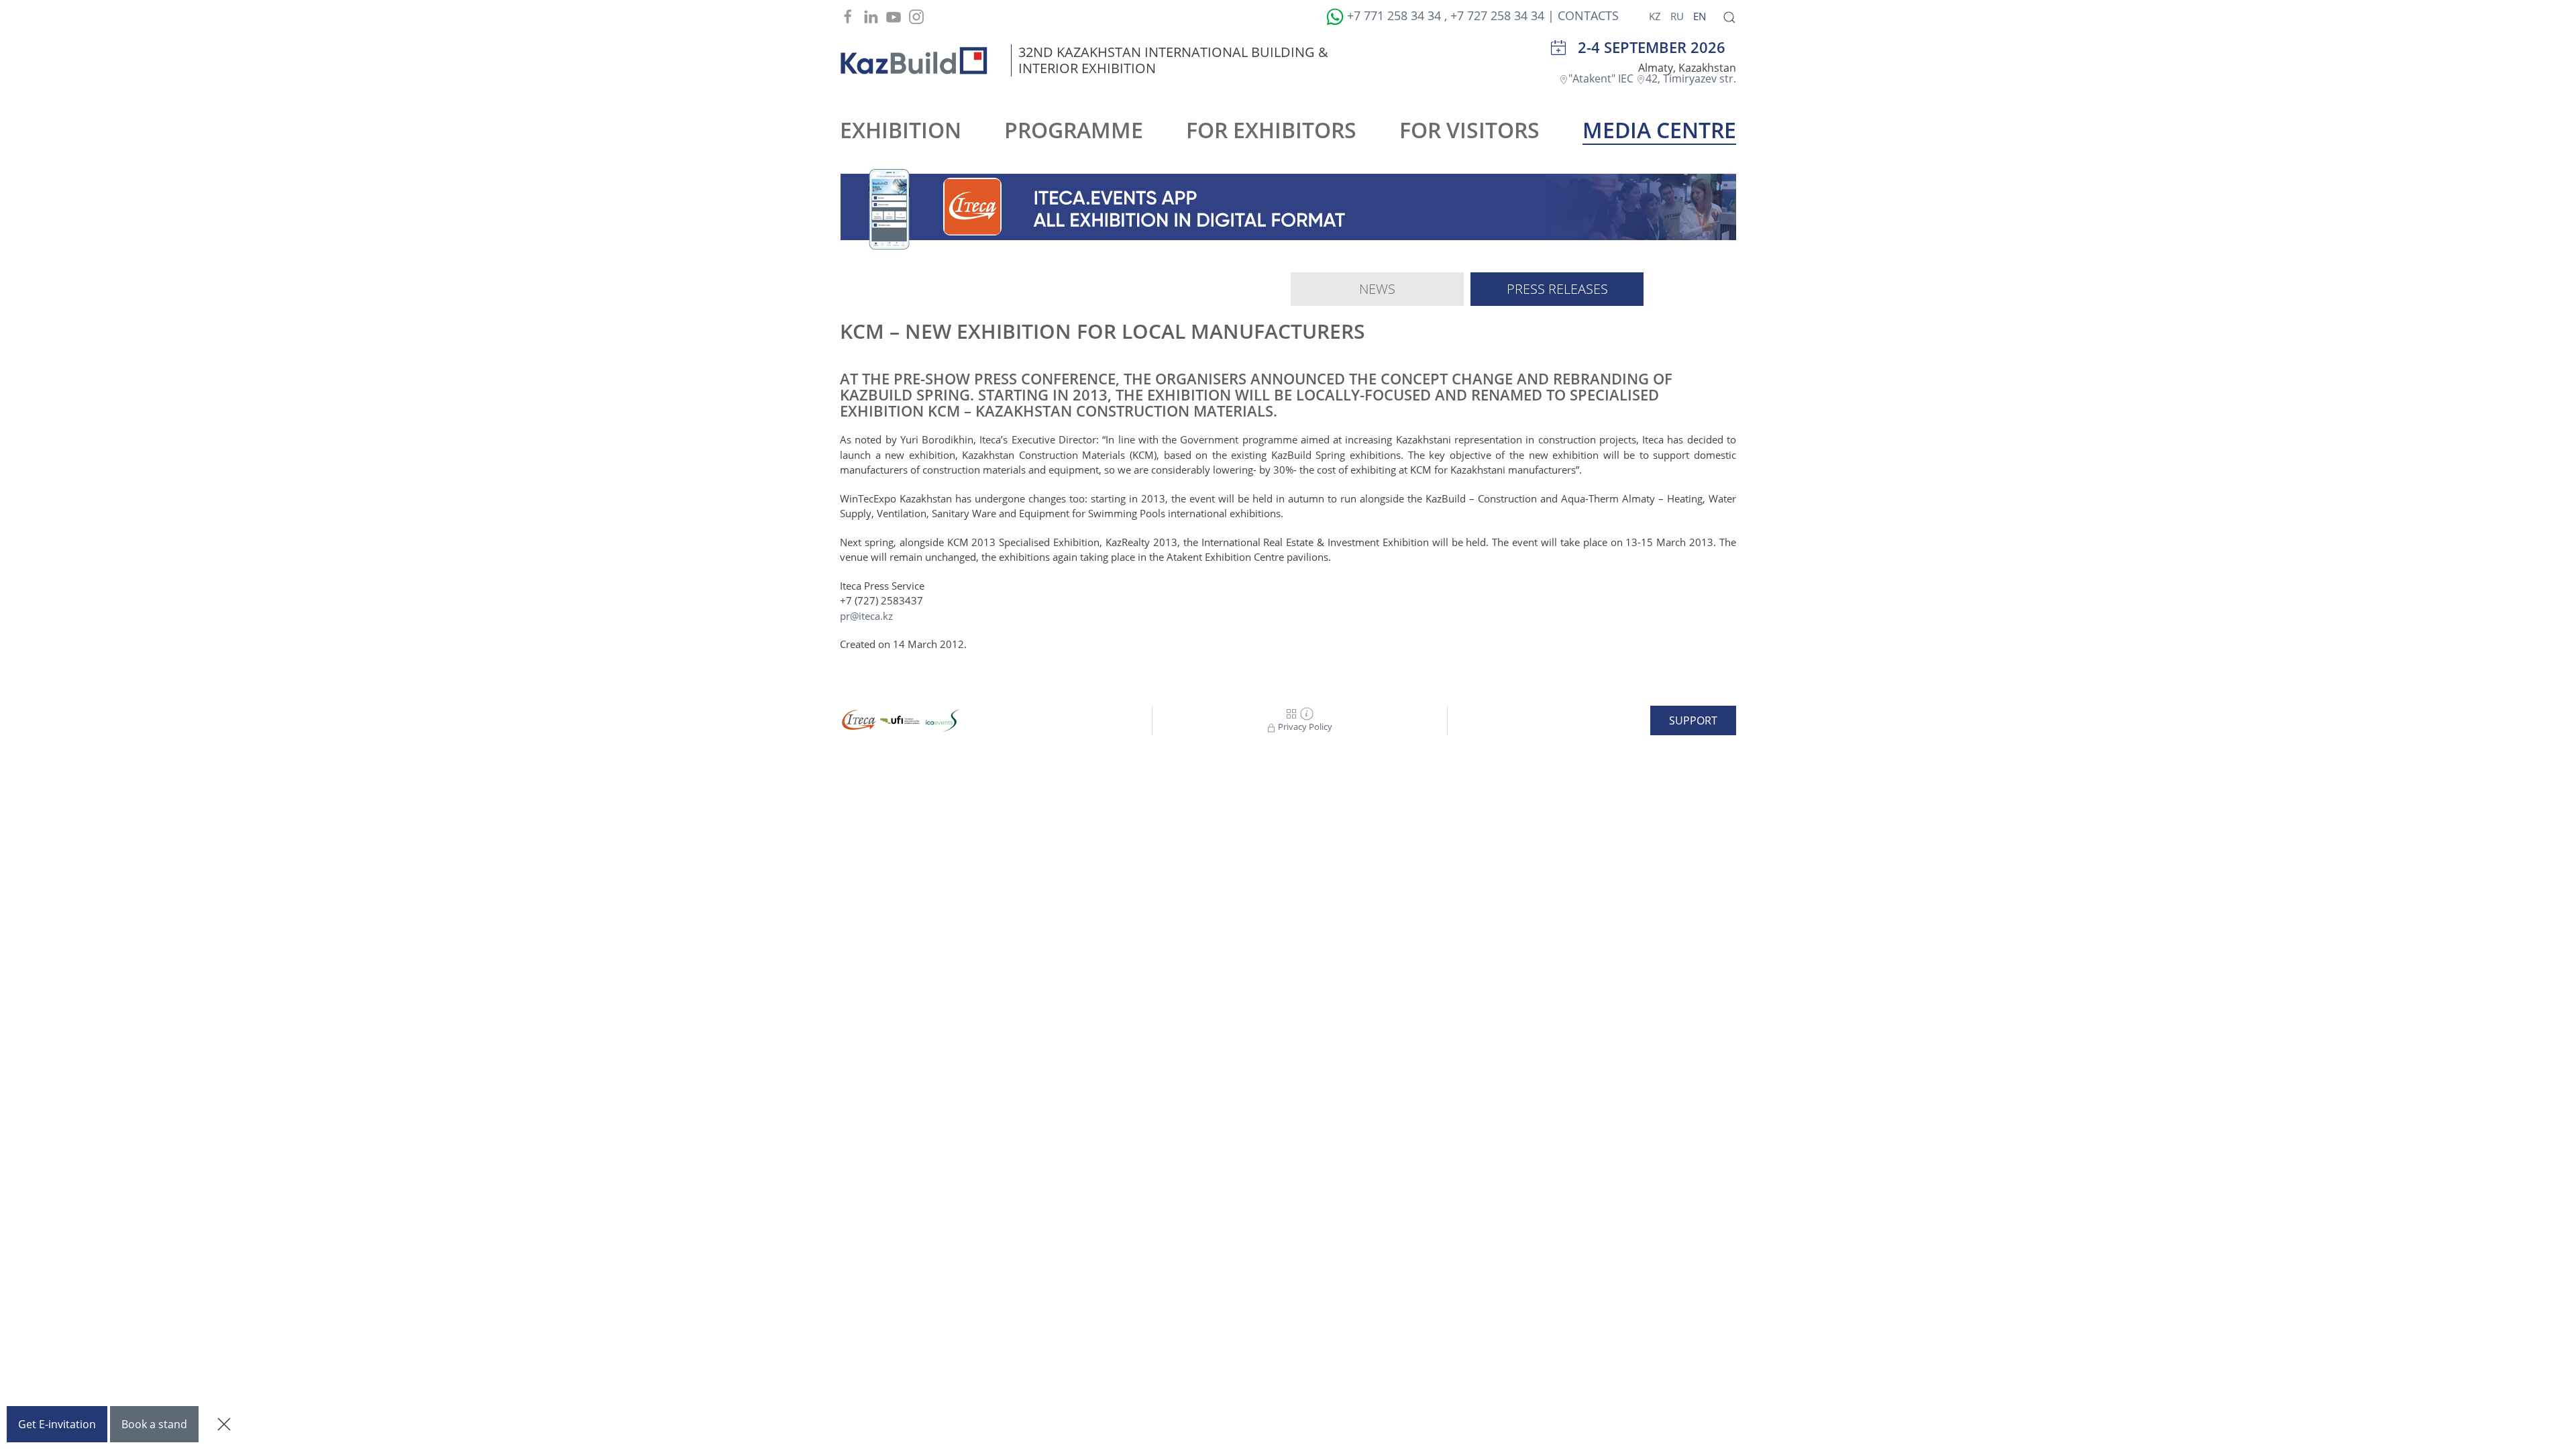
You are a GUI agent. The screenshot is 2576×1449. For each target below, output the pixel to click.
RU (1678, 16)
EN (1700, 16)
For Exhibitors (1271, 130)
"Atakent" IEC (1602, 78)
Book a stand (154, 1424)
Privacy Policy (1304, 727)
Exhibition (901, 130)
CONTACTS (1588, 15)
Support (1693, 720)
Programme (1074, 130)
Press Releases (1557, 289)
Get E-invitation (57, 1424)
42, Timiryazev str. (1691, 78)
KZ (1656, 16)
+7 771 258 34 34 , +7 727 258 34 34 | (1451, 15)
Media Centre (1659, 130)
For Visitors (1469, 130)
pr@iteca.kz (866, 616)
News (1377, 289)
